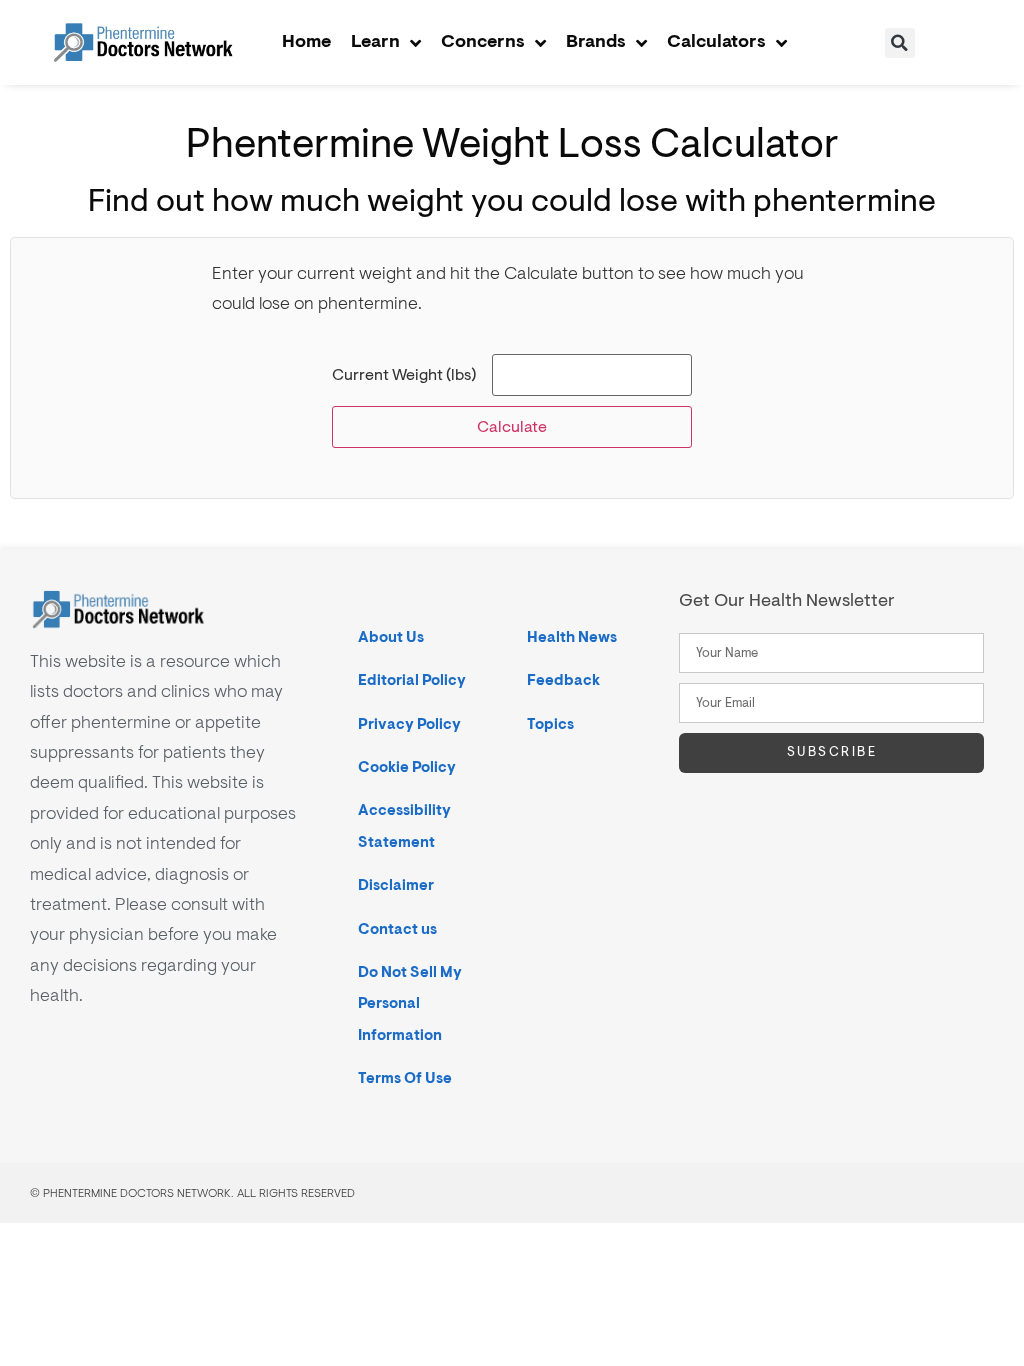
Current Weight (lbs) (404, 375)
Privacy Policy (409, 724)
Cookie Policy (407, 767)
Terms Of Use (405, 1078)
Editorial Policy (412, 680)
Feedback (563, 680)
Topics (550, 724)
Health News (572, 637)
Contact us (397, 929)
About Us (391, 637)
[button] (900, 43)
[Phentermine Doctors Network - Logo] (143, 43)
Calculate (512, 427)
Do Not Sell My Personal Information (410, 1004)
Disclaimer (396, 885)
